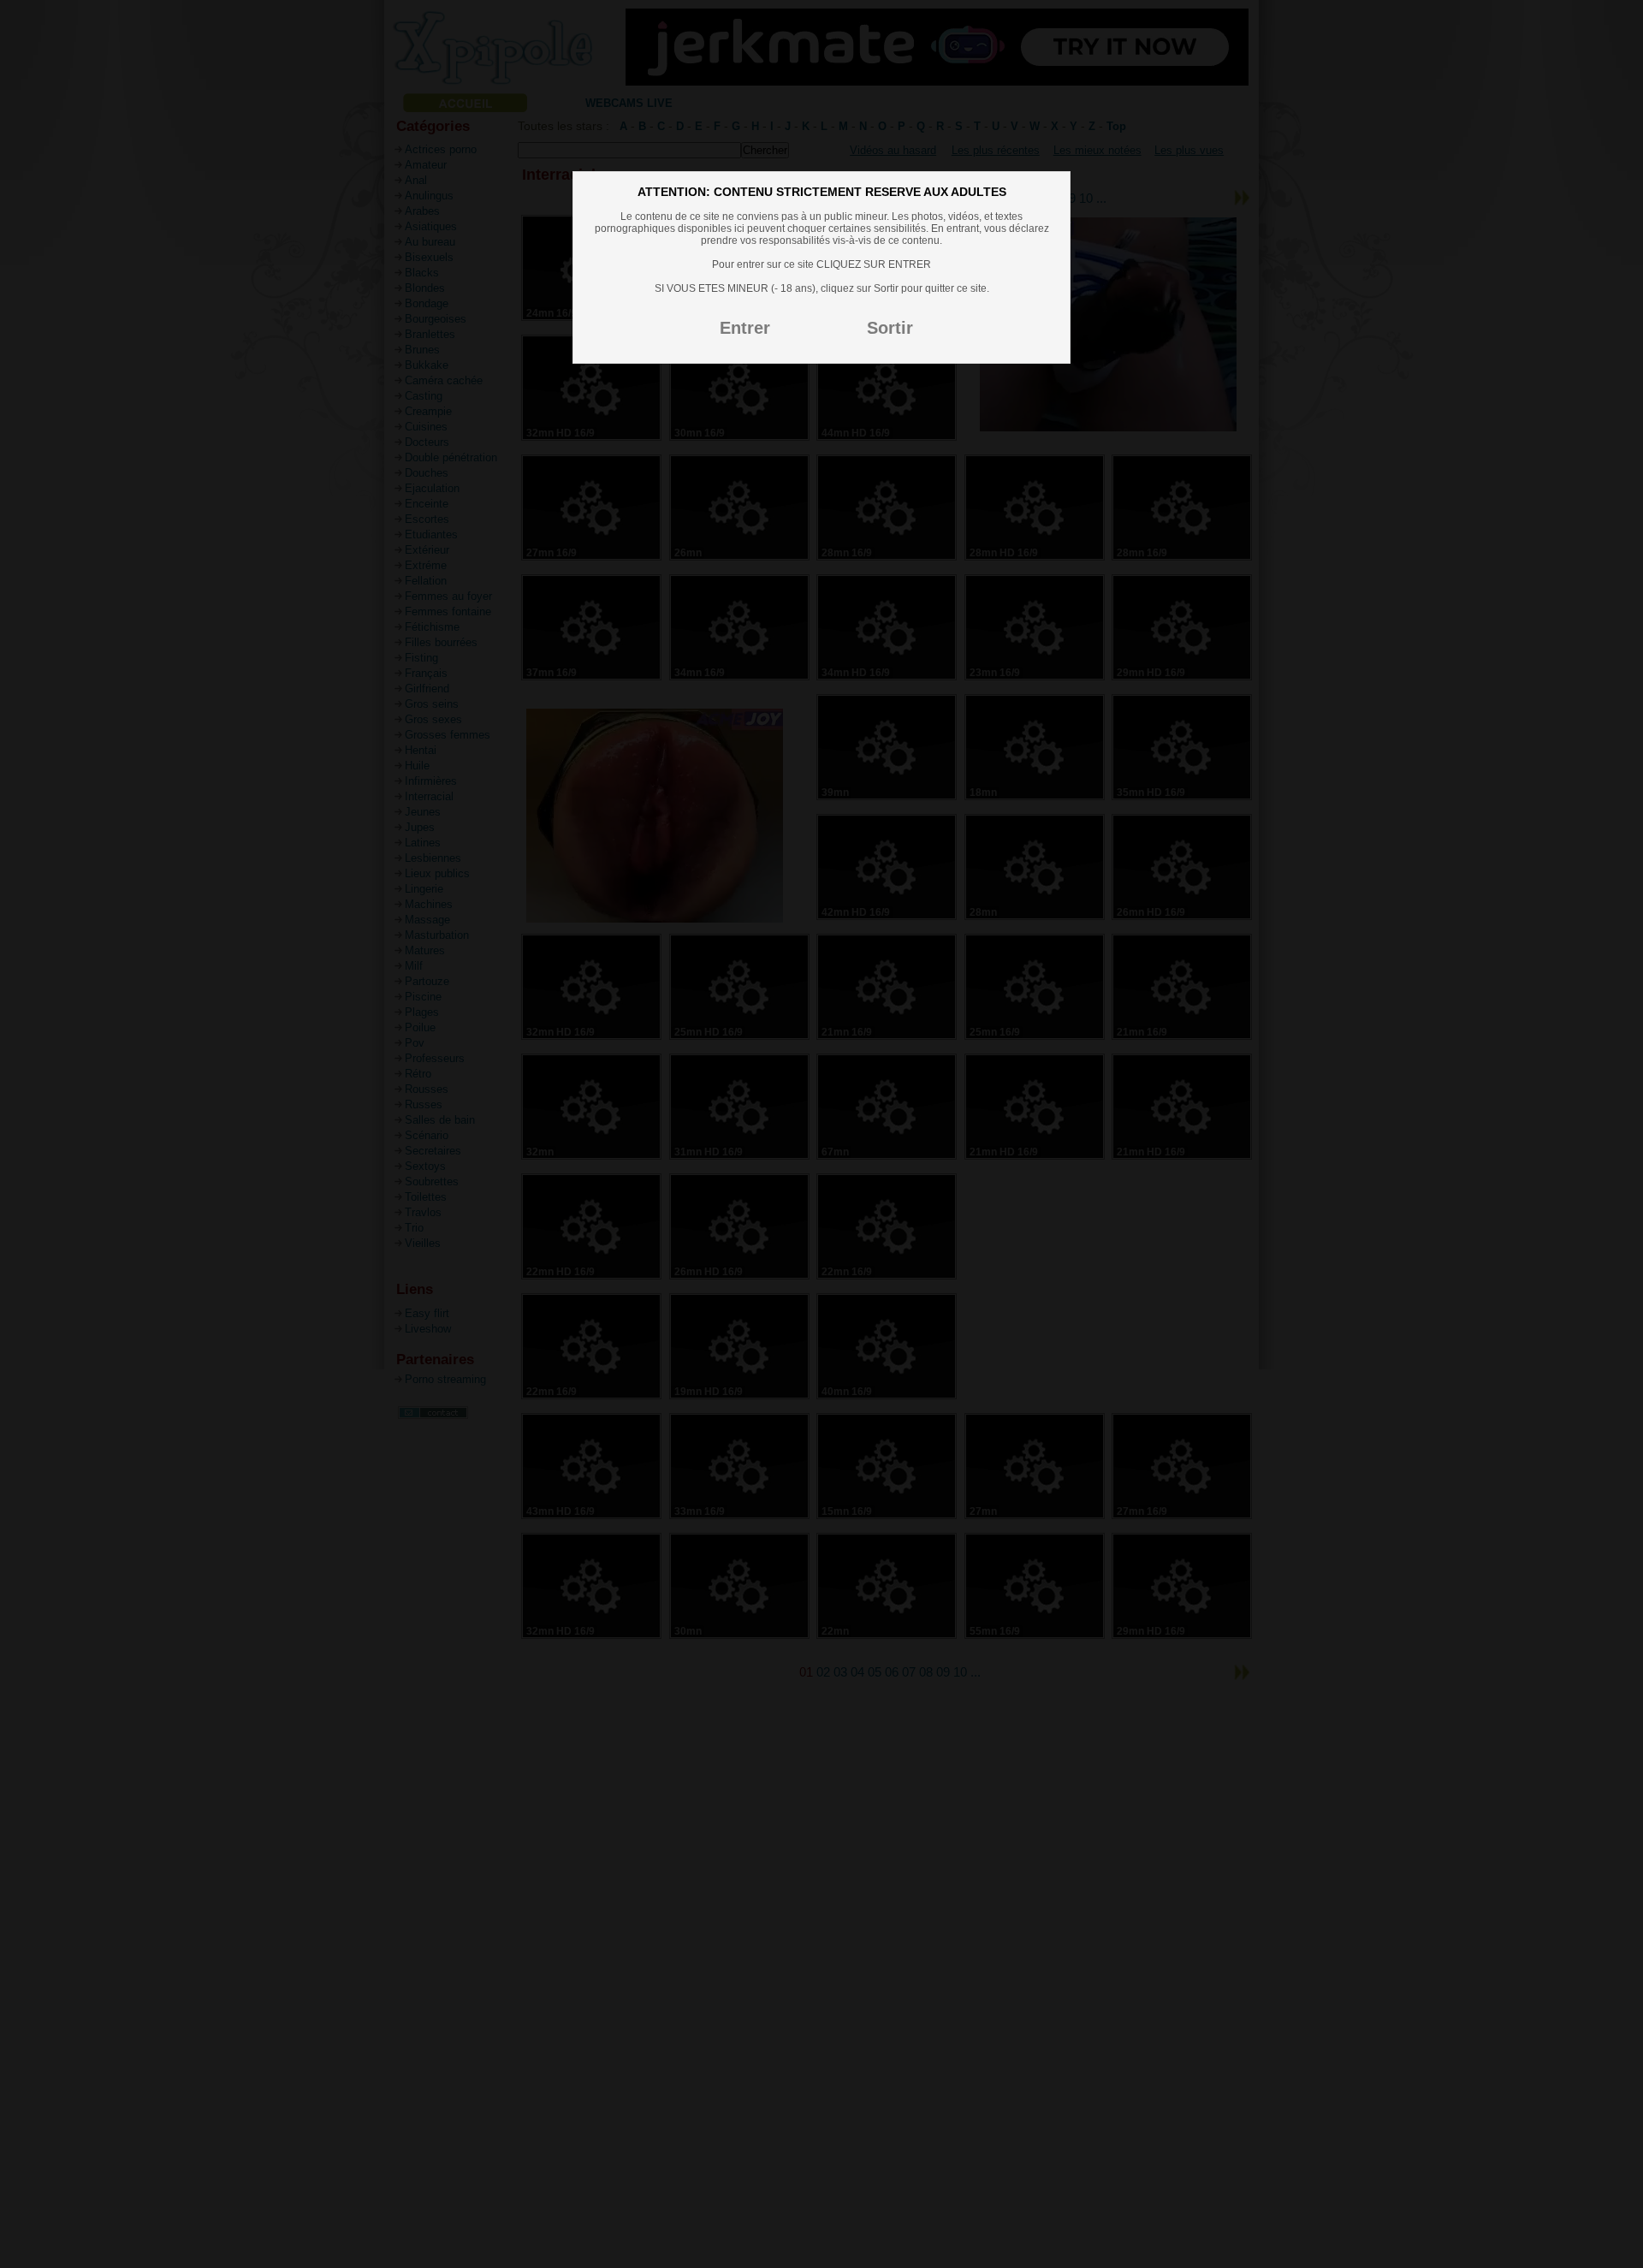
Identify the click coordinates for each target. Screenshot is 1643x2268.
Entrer (745, 328)
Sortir (890, 328)
